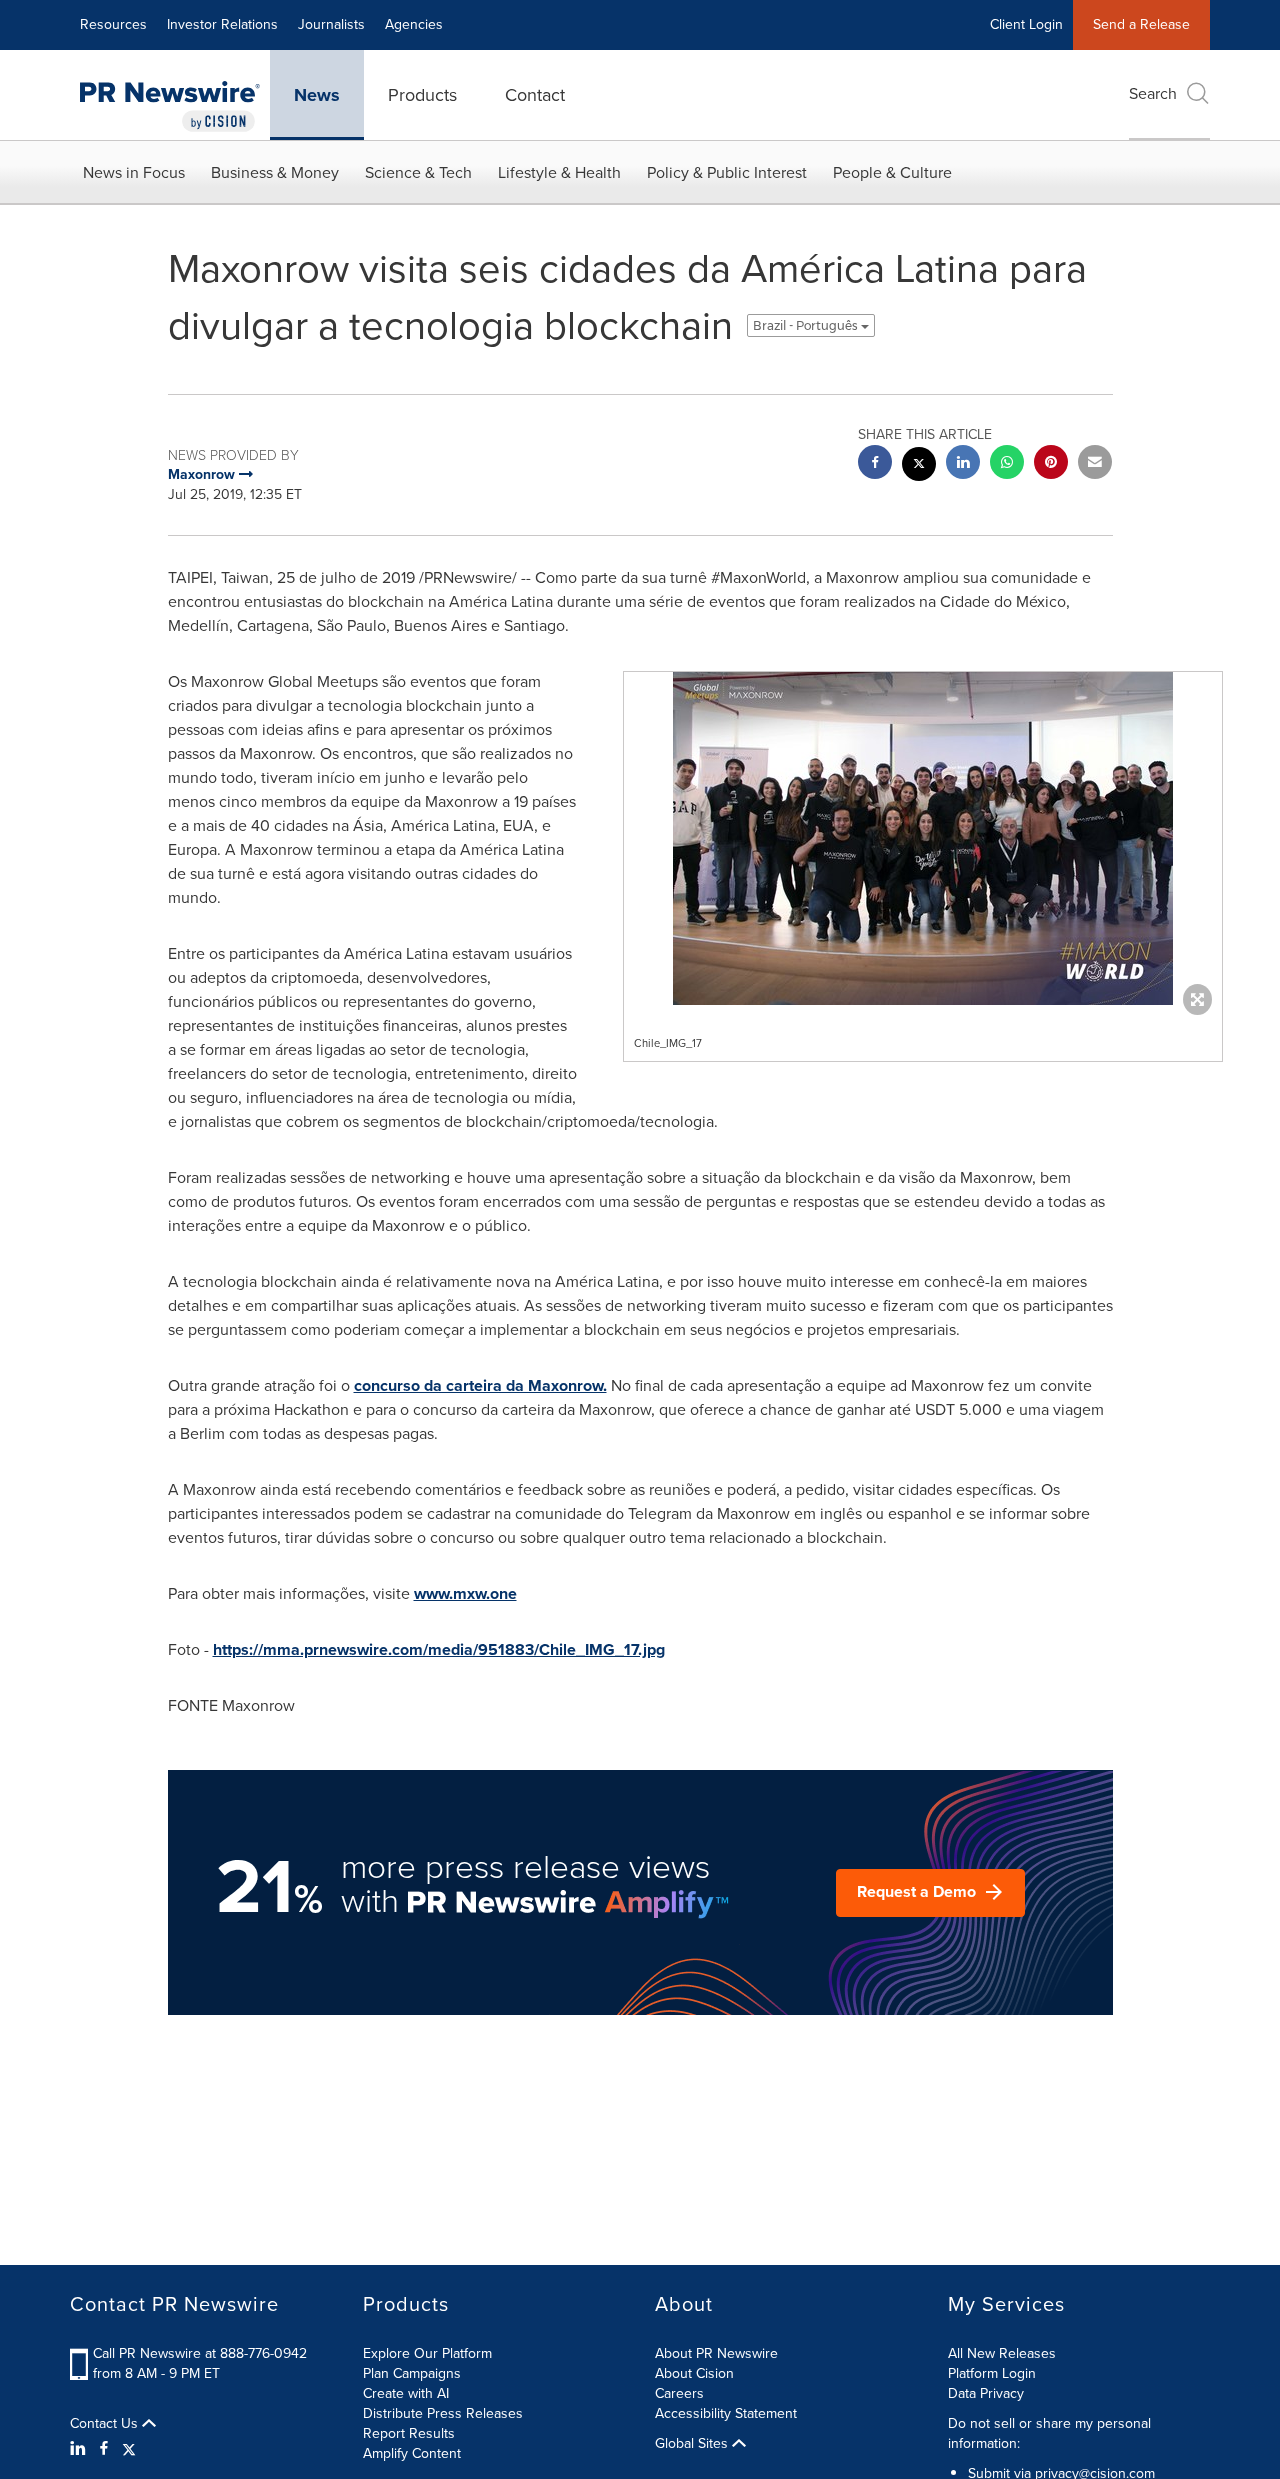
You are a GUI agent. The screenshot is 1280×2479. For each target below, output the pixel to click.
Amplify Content (412, 2453)
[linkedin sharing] (963, 464)
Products (422, 95)
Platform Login (992, 2373)
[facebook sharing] (875, 464)
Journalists (331, 24)
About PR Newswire (716, 2353)
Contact (535, 95)
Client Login (1026, 24)
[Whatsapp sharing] (1007, 464)
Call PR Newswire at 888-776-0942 (200, 2353)
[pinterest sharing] (1051, 464)
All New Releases (1002, 2353)
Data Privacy (986, 2393)
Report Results (409, 2433)
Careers (679, 2393)
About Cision (694, 2373)
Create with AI (406, 2393)
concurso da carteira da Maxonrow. (480, 1385)
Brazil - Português (807, 325)
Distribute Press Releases (443, 2413)
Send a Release (1141, 24)
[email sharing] (1095, 464)
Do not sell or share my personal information (1049, 2433)
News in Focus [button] (134, 172)
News (317, 95)
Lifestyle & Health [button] (559, 172)
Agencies (414, 24)
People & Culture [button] (892, 172)
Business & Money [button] (275, 172)
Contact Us (106, 2424)
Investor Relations (222, 24)
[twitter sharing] (919, 466)
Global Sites (693, 2444)
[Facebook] (104, 2449)
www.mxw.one (465, 1593)
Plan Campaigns (412, 2373)
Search (1153, 93)
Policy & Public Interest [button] (727, 172)
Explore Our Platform (427, 2353)
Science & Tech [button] (418, 172)
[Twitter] (129, 2449)
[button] (923, 838)
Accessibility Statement (726, 2413)
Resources (113, 24)
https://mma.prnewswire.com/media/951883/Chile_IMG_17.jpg (439, 1649)
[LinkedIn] (80, 2449)
